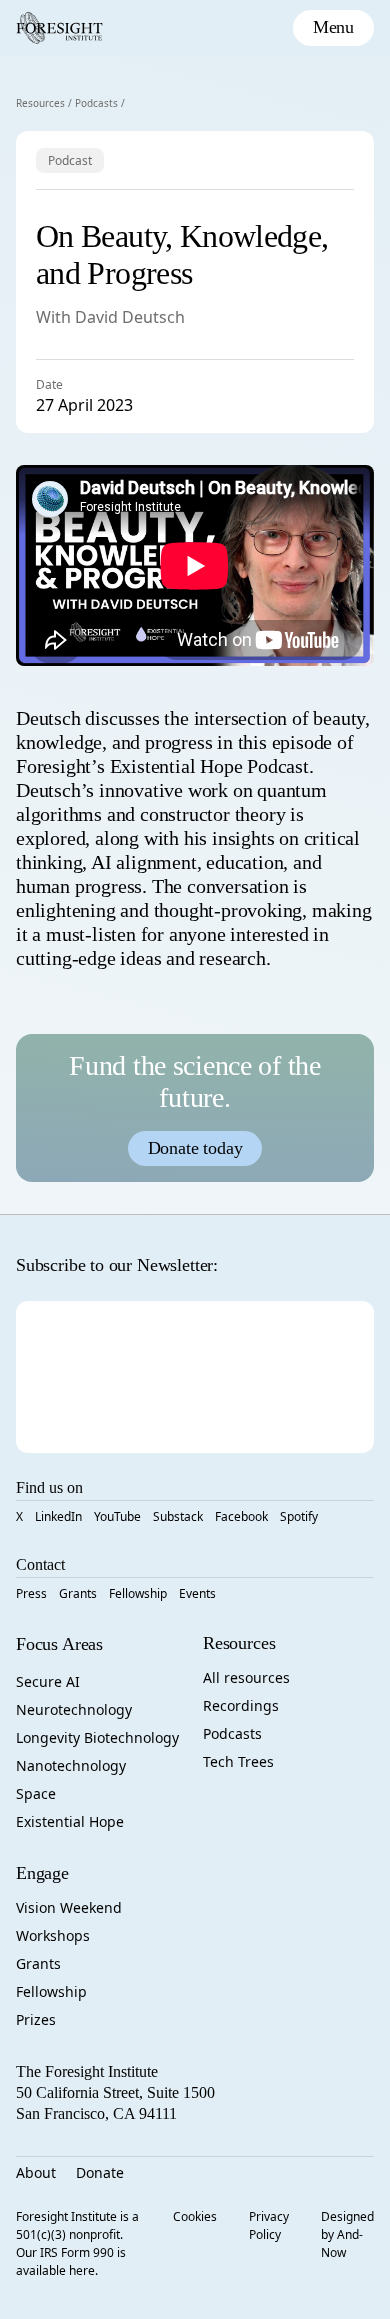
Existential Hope (70, 1821)
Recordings (241, 1705)
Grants (78, 1593)
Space (36, 1793)
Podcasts (96, 103)
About (36, 2172)
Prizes (36, 2019)
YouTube (117, 1516)
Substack (178, 1516)
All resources (246, 1677)
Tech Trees (238, 1761)
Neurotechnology (74, 1709)
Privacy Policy (269, 2225)
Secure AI (48, 1681)
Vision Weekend (69, 1907)
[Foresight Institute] (59, 28)
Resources (40, 103)
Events (197, 1593)
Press (31, 1593)
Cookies (195, 2216)
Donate (100, 2172)
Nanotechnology (71, 1765)
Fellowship (138, 1593)
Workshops (53, 1935)
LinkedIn (58, 1516)
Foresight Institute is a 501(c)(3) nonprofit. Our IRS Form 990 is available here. (77, 2243)
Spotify (299, 1516)
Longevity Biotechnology (97, 1737)
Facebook (241, 1516)
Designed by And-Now (347, 2234)
